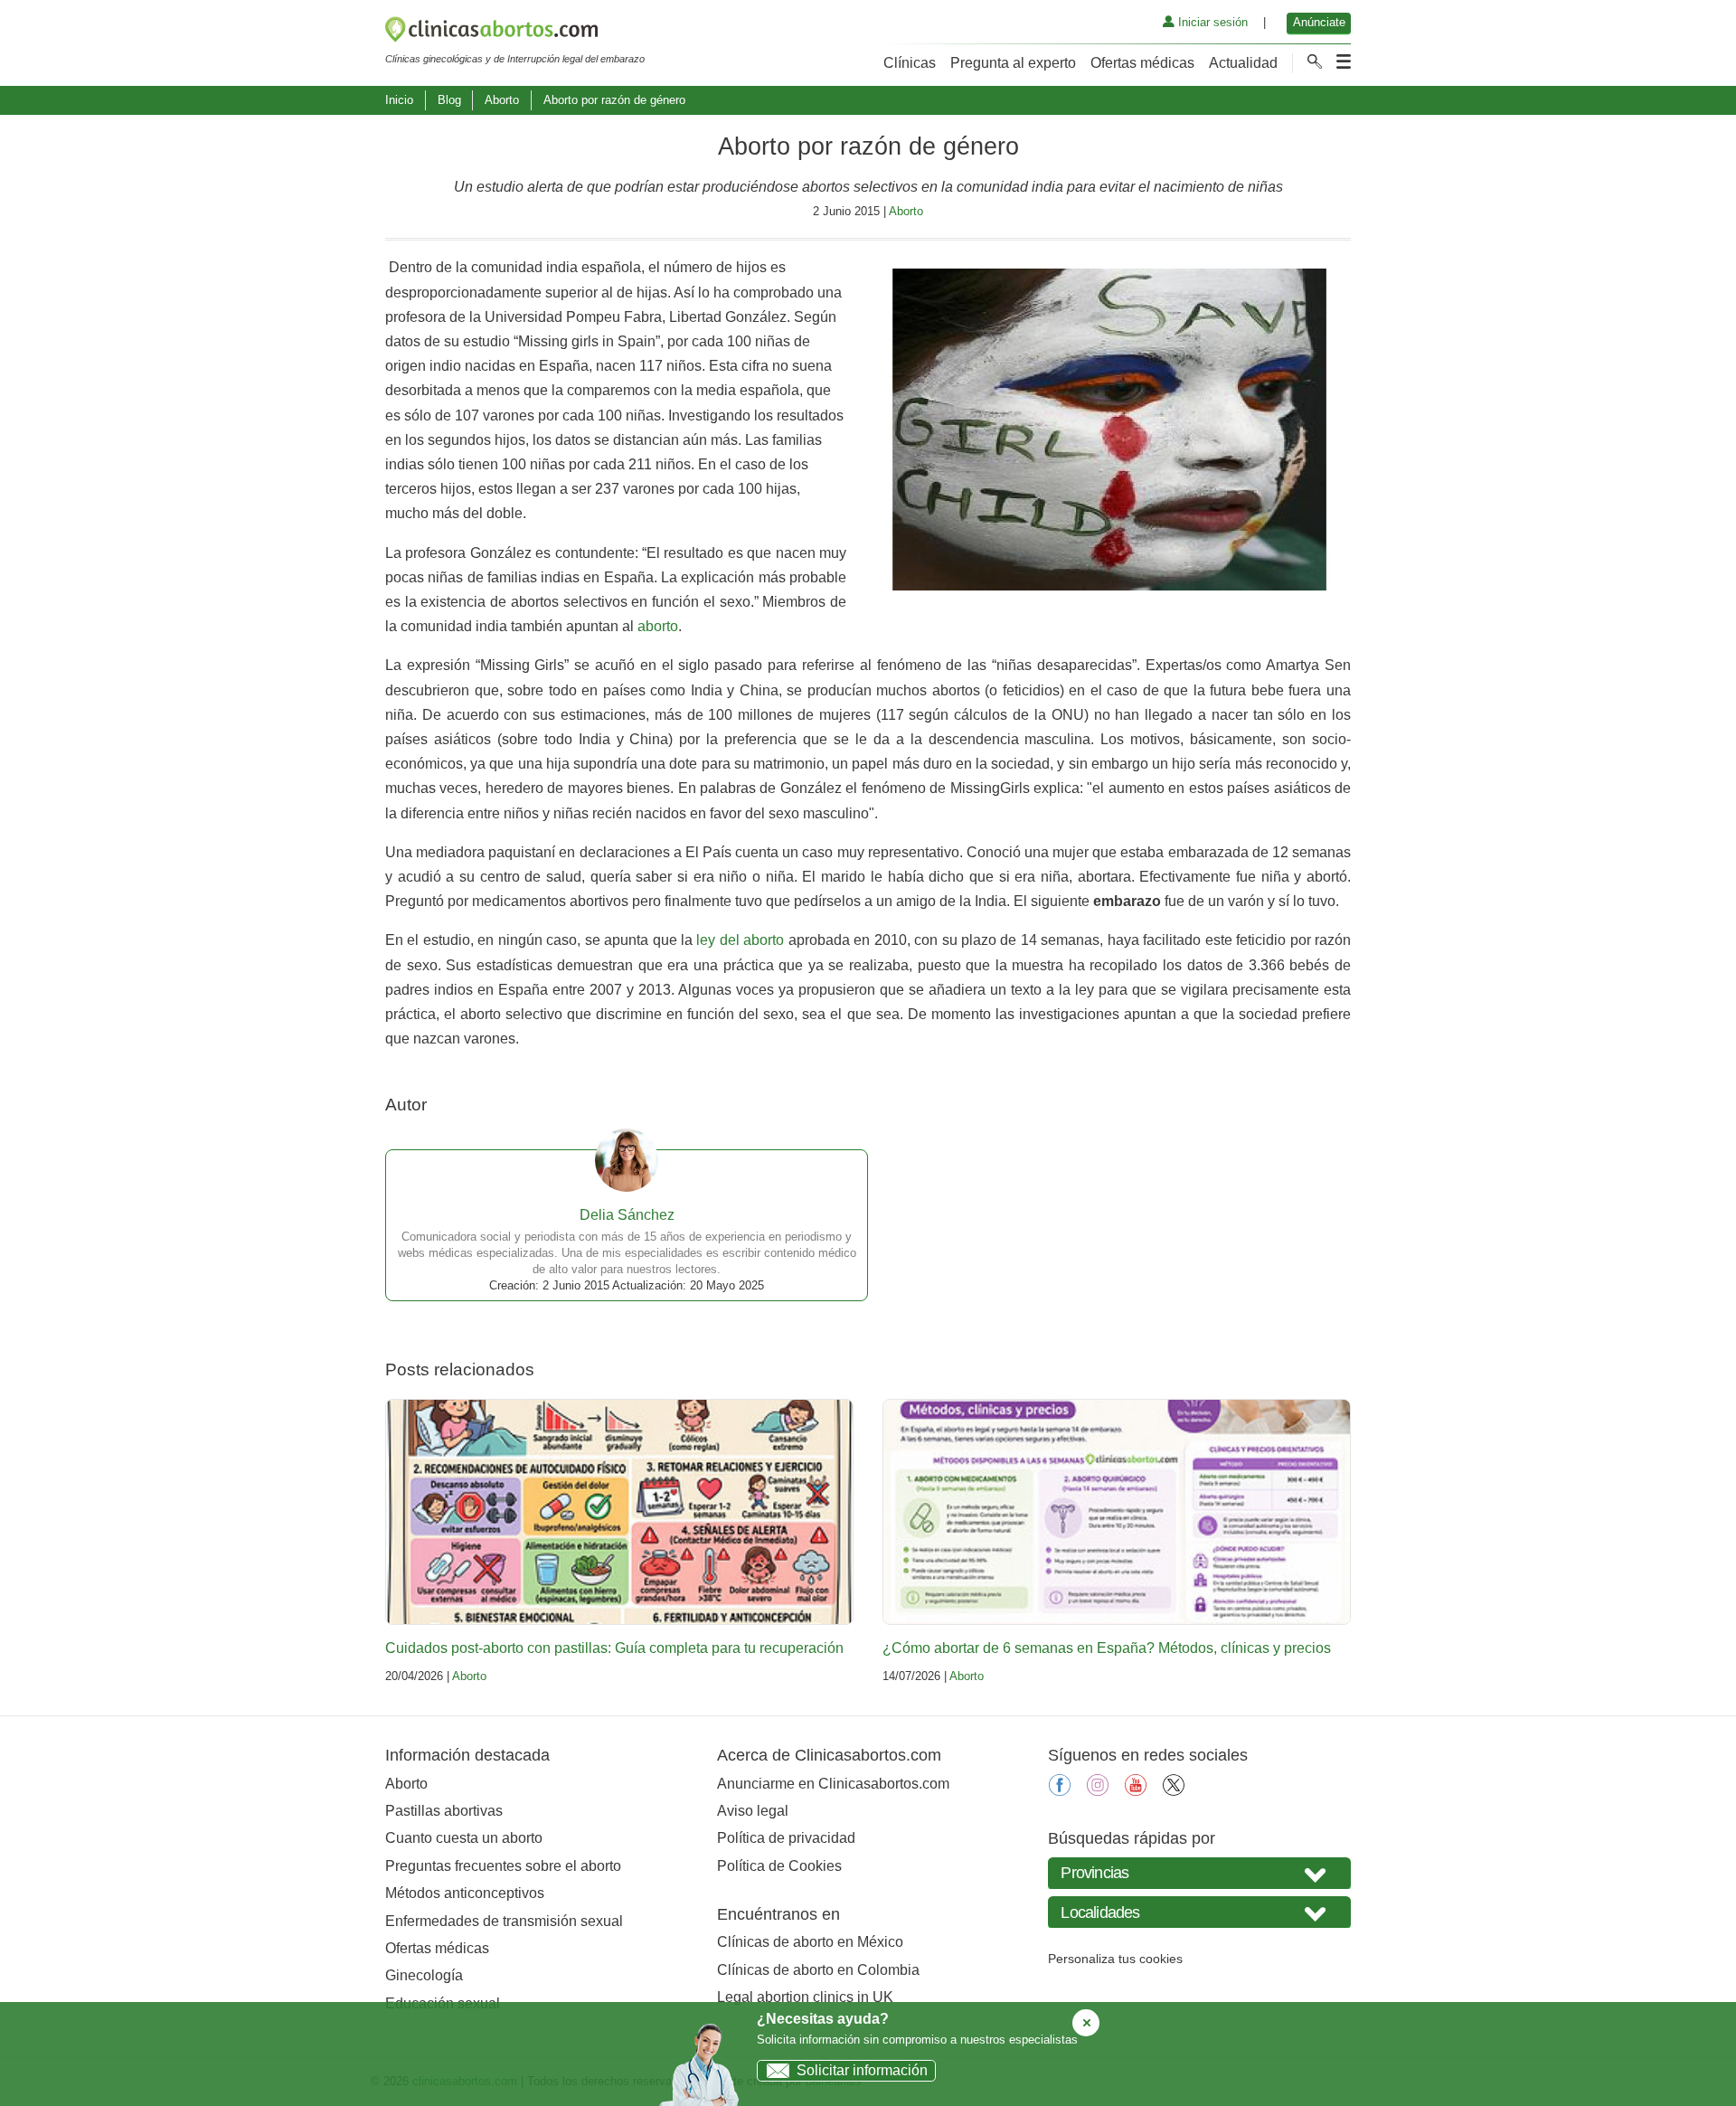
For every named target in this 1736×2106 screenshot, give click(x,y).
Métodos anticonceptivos (465, 1893)
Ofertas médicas (1142, 63)
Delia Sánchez (627, 1215)
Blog (449, 100)
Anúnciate (1319, 22)
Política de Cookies (779, 1866)
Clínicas (910, 63)
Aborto (502, 100)
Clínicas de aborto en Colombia (818, 1970)
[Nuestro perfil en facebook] (1060, 1791)
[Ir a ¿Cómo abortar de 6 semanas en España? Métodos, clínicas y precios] (1117, 1512)
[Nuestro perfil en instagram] (1098, 1791)
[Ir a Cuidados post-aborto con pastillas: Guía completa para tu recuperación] (619, 1512)
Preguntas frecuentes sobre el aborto (503, 1866)
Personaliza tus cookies (1115, 1959)
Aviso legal (753, 1811)
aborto (658, 626)
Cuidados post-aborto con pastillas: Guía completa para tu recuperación (614, 1648)
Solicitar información (862, 2070)
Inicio (399, 100)
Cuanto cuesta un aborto (464, 1838)
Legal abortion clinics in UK (805, 1997)
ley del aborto (740, 940)
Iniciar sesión (1211, 22)
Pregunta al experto (1013, 63)
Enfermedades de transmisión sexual (504, 1921)
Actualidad (1243, 63)
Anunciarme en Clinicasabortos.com (833, 1784)
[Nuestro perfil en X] (1174, 1791)
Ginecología (424, 1975)
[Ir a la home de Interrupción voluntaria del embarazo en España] (515, 33)
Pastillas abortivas (444, 1811)
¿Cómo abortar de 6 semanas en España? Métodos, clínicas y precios (1107, 1648)
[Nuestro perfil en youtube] (1136, 1791)
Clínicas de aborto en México (810, 1942)
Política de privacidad (786, 1838)
